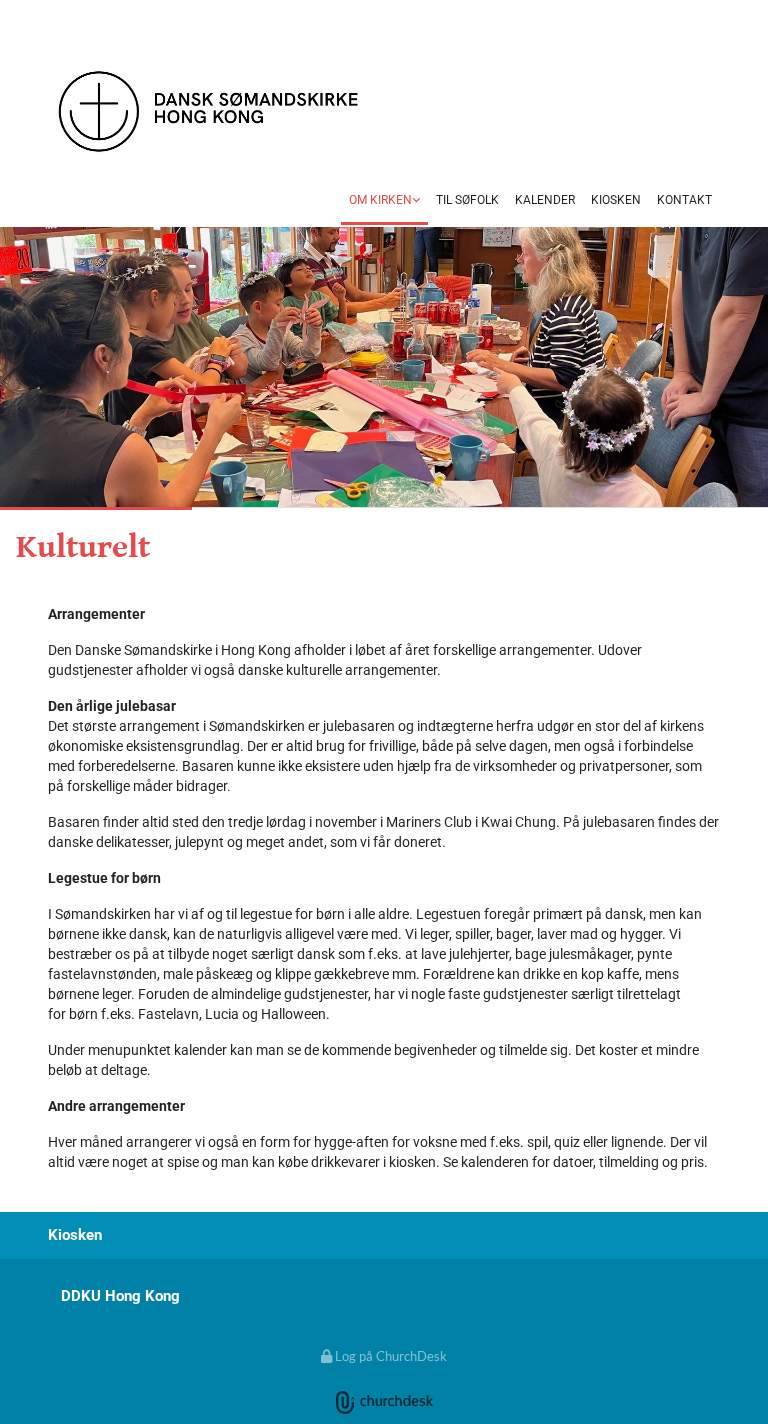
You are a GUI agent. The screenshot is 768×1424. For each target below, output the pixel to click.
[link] (384, 202)
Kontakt (684, 200)
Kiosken (616, 200)
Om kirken (380, 200)
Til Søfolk (467, 200)
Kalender (545, 200)
